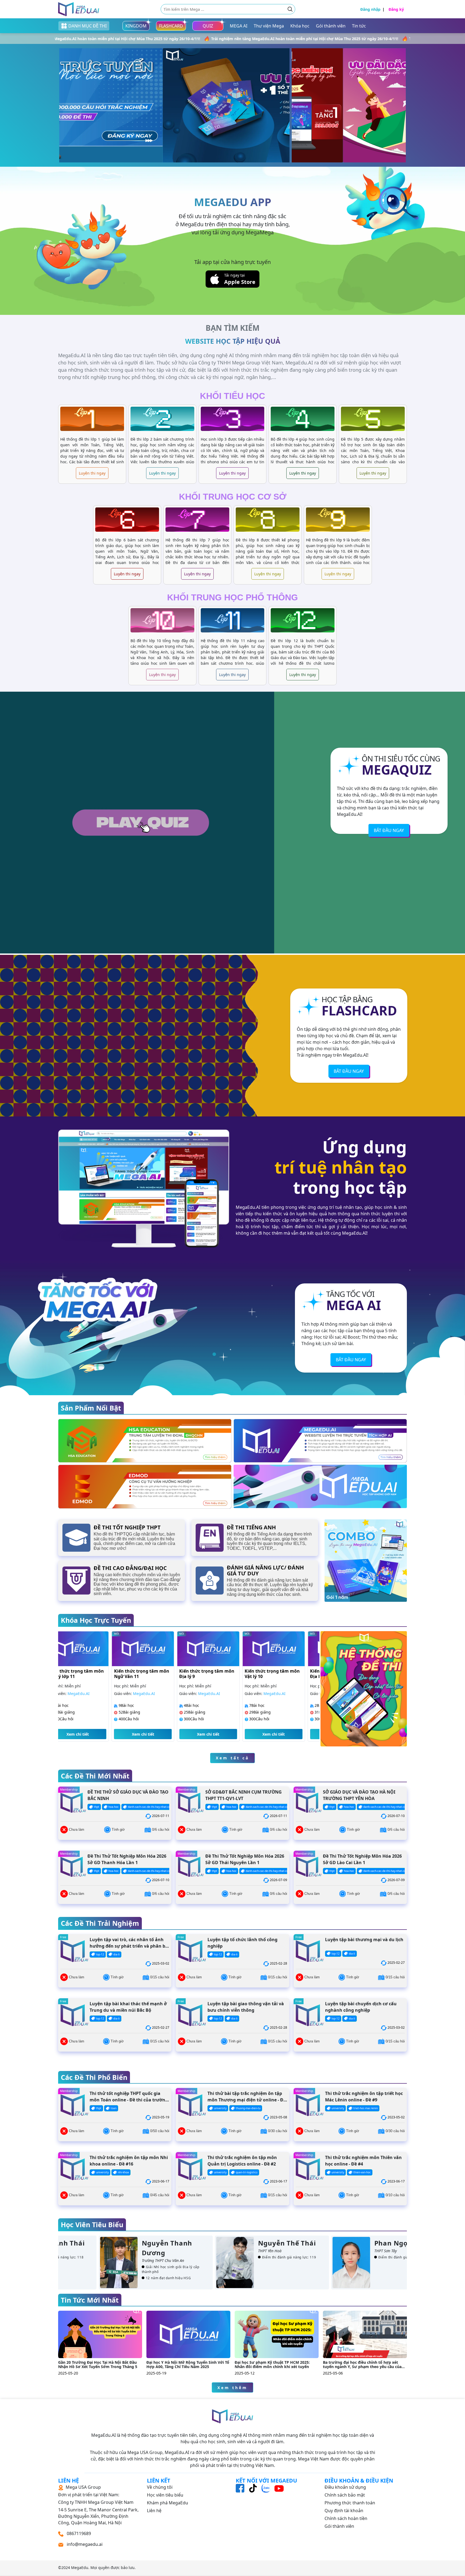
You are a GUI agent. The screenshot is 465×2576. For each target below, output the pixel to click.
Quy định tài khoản (344, 2511)
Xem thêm (232, 2388)
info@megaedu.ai (85, 2544)
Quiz (208, 26)
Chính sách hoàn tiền (346, 2518)
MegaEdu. (80, 2568)
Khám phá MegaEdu (168, 2503)
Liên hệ (154, 2511)
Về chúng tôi (160, 2487)
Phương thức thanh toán (350, 2503)
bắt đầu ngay (389, 830)
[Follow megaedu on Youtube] (279, 2488)
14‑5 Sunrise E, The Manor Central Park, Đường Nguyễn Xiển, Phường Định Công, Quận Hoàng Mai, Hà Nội (98, 2505)
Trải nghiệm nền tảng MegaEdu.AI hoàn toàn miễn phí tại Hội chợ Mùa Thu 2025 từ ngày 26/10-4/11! (135, 39)
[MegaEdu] (79, 9)
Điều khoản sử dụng (345, 2487)
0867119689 (78, 2533)
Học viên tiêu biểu (165, 2495)
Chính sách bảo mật (345, 2495)
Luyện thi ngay (92, 473)
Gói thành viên (339, 2526)
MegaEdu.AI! (350, 814)
